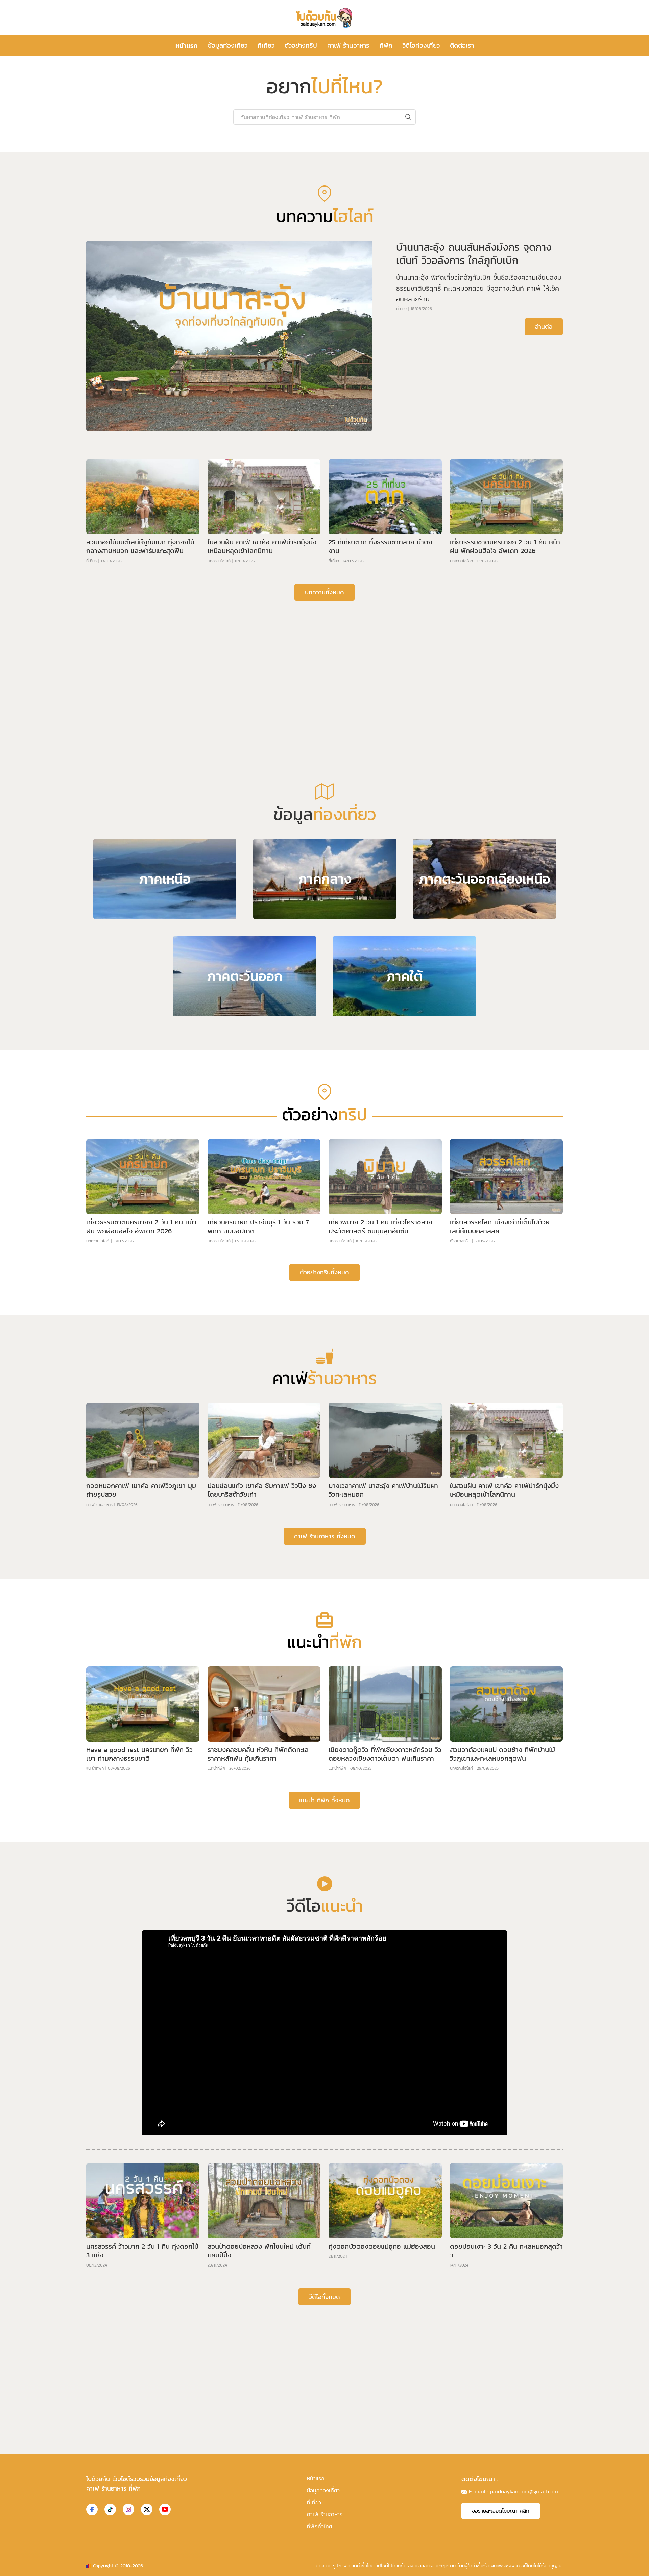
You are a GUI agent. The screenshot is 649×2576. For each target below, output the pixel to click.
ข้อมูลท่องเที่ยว (228, 45)
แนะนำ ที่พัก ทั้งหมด (324, 2015)
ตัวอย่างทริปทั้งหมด (324, 1488)
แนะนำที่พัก (95, 1984)
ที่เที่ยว (266, 45)
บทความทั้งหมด (324, 807)
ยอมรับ (436, 2565)
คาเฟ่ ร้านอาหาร (348, 45)
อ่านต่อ (544, 542)
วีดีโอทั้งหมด (324, 2512)
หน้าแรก (187, 46)
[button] (319, 346)
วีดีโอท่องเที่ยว (421, 45)
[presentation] (124, 242)
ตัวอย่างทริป (301, 45)
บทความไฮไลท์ (219, 776)
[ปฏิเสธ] (641, 2566)
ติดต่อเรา (462, 45)
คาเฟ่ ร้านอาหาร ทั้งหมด (325, 1751)
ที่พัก (386, 45)
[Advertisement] (324, 873)
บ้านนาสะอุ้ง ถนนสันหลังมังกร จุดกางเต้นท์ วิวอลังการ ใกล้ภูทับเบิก (474, 469)
